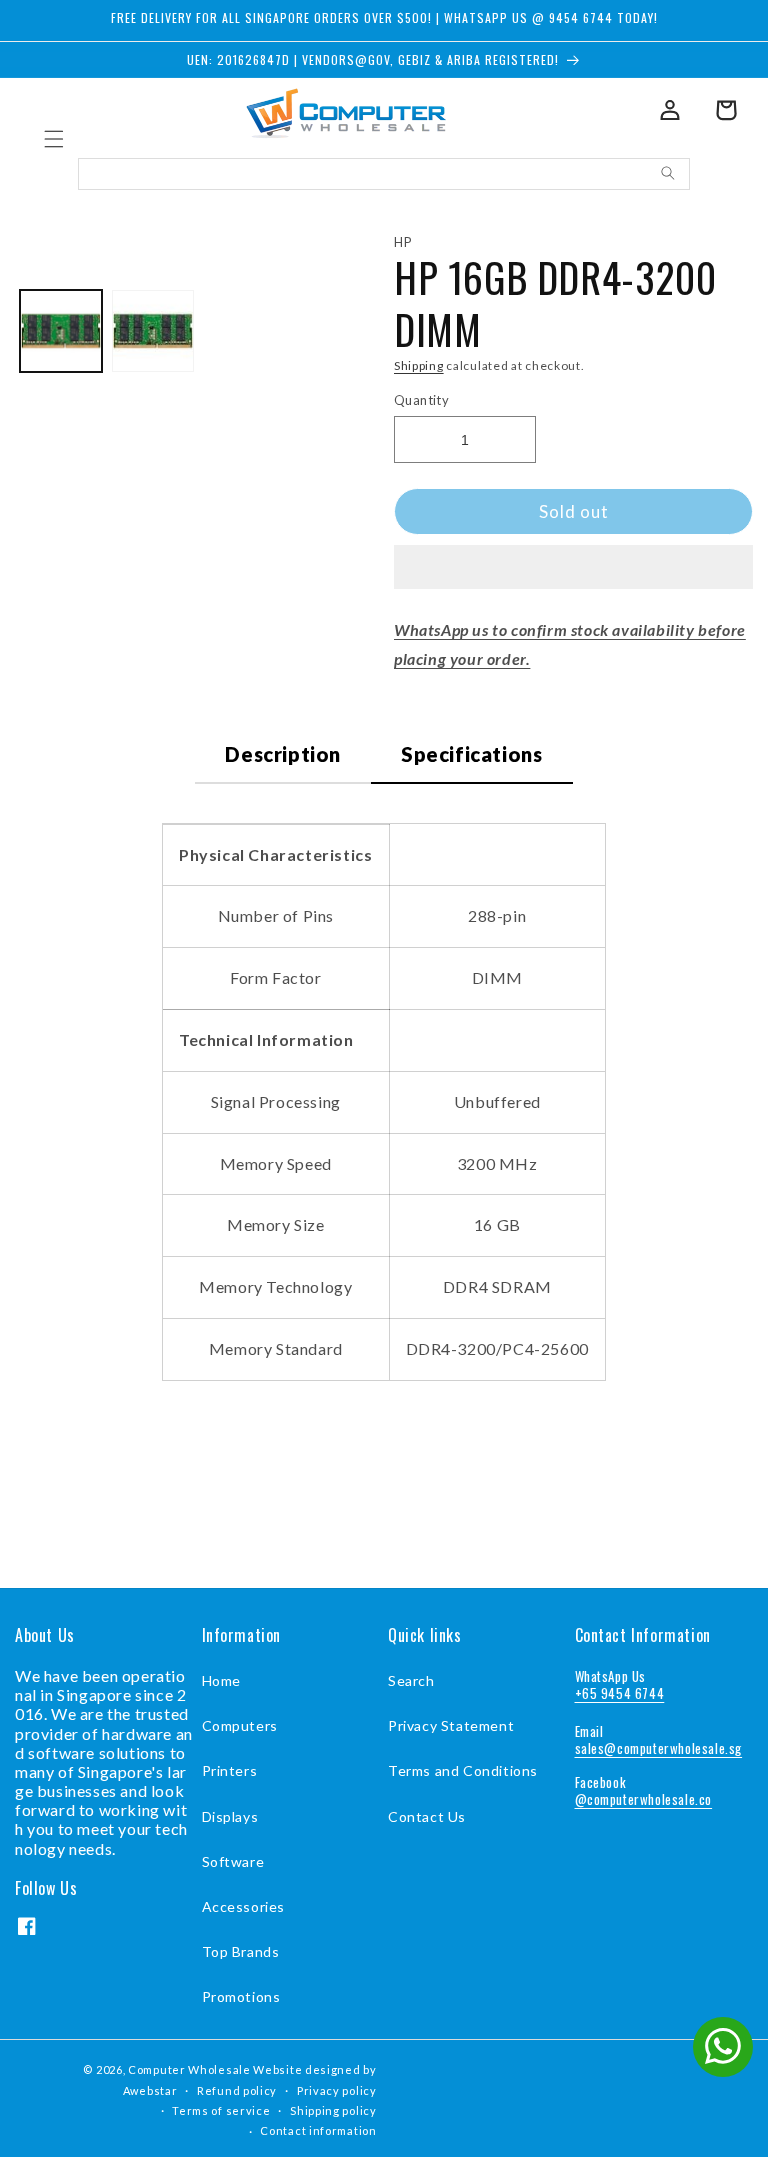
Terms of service (221, 2110)
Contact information (318, 2130)
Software (233, 1861)
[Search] (668, 173)
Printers (230, 1770)
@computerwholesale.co (644, 1799)
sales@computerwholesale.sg (659, 1748)
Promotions (241, 1996)
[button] (573, 568)
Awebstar (150, 2090)
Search (411, 1680)
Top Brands (241, 1951)
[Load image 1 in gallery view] (61, 331)
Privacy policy (337, 2090)
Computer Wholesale (189, 2069)
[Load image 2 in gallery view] (153, 331)
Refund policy (237, 2090)
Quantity (421, 400)
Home (221, 1680)
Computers (240, 1725)
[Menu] (54, 139)
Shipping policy (333, 2110)
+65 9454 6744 (620, 1693)
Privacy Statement (451, 1725)
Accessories (244, 1906)
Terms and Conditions (463, 1770)
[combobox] (384, 174)
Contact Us (427, 1816)
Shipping (419, 365)
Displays (230, 1816)
